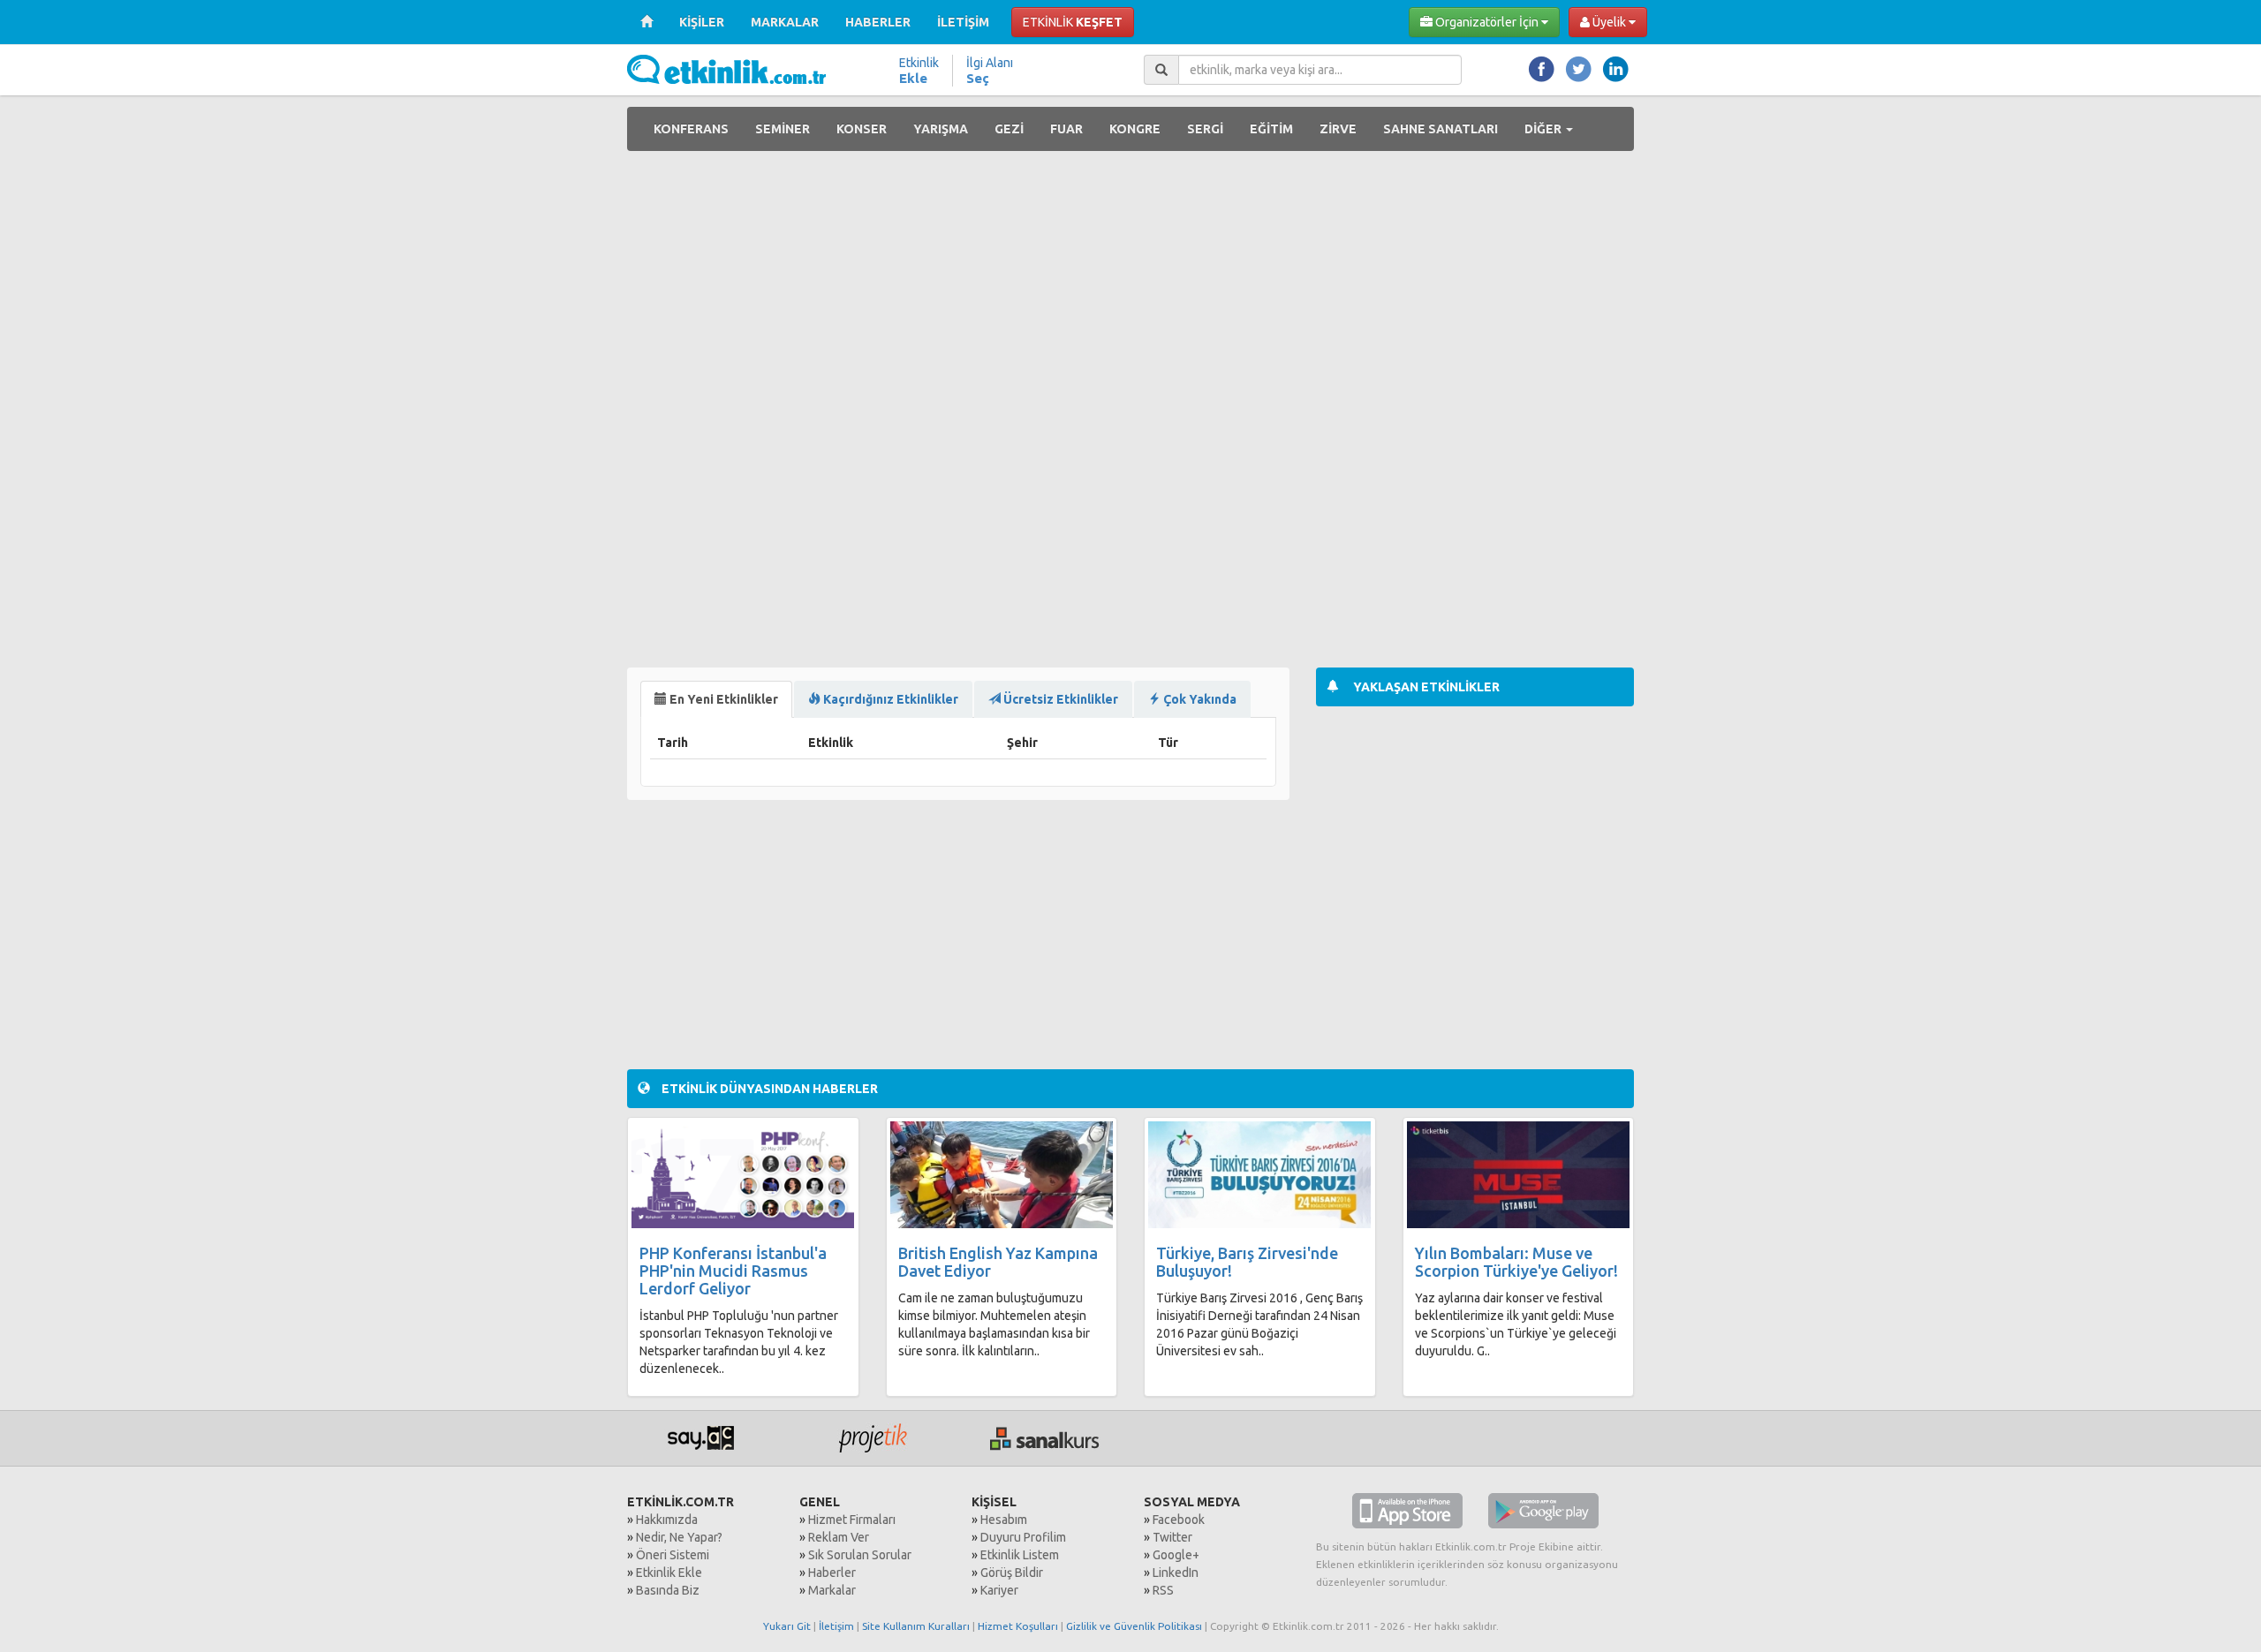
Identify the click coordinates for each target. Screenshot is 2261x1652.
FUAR (1066, 129)
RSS (1163, 1590)
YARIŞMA (941, 129)
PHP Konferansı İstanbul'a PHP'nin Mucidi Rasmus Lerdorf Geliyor (733, 1271)
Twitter (1172, 1537)
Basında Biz (668, 1590)
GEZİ (1009, 129)
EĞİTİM (1271, 129)
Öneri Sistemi (673, 1555)
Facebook (1179, 1520)
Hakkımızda (667, 1520)
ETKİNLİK (1073, 22)
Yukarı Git (787, 1626)
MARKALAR (785, 22)
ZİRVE (1338, 129)
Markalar (832, 1590)
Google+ (1176, 1555)
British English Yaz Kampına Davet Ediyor (998, 1262)
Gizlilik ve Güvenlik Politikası (1134, 1626)
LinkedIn (1176, 1573)
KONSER (862, 129)
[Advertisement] (1475, 288)
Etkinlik (919, 71)
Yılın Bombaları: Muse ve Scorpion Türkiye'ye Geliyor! (1516, 1262)
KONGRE (1135, 129)
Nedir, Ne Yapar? (679, 1537)
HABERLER (878, 22)
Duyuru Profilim (1023, 1537)
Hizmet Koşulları (1018, 1626)
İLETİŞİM (963, 22)
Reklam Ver (839, 1537)
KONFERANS (691, 129)
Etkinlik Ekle (669, 1573)
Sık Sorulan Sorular (860, 1555)
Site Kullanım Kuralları (916, 1626)
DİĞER (1544, 129)
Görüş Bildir (1012, 1573)
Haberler (832, 1573)
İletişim (836, 1626)
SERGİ (1205, 129)
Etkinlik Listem (1020, 1555)
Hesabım (1004, 1520)
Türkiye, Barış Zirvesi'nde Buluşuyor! (1247, 1262)
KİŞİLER (702, 22)
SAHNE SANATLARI (1441, 129)
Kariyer (999, 1590)
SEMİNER (783, 129)
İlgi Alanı (990, 71)
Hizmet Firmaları (852, 1520)
